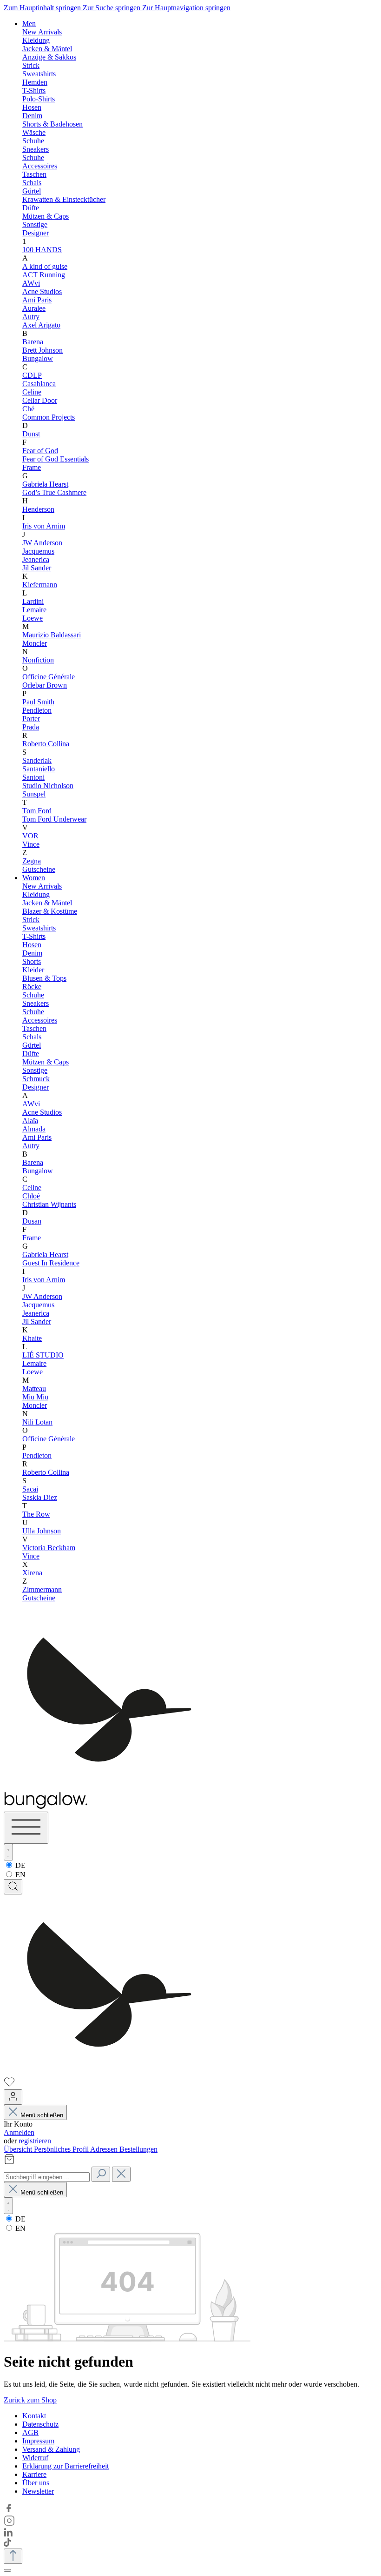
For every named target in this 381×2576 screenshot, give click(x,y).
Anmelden (19, 2132)
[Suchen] (13, 1887)
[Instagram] (9, 2524)
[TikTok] (7, 2544)
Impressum (38, 2441)
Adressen (105, 2149)
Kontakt (34, 2416)
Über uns (36, 2483)
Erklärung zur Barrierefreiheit (66, 2466)
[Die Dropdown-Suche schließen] (121, 2174)
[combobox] (47, 2177)
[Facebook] (9, 2511)
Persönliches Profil (62, 2149)
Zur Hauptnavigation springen (186, 8)
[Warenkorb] (9, 2162)
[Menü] (26, 1828)
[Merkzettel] (9, 2085)
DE (20, 1865)
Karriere (34, 2474)
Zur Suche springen (112, 8)
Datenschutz (40, 2424)
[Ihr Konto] (13, 2097)
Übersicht (19, 2149)
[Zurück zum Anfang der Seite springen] (13, 2556)
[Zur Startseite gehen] (109, 2072)
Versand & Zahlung (51, 2449)
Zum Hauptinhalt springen (43, 8)
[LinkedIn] (8, 2534)
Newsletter (38, 2491)
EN (20, 1875)
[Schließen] (7, 2570)
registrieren (35, 2141)
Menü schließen (42, 2115)
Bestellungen (138, 2149)
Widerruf (35, 2458)
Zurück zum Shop (30, 2400)
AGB (30, 2432)
